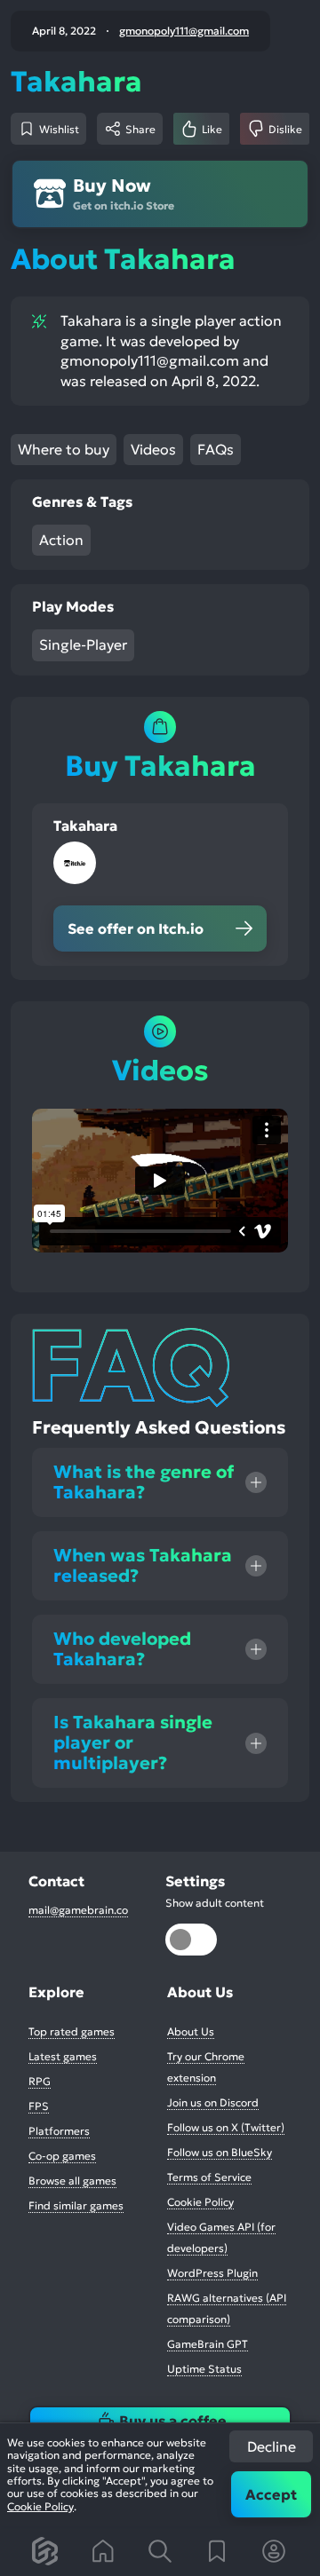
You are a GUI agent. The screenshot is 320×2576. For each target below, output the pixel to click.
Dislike (285, 129)
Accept (271, 2494)
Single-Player (83, 644)
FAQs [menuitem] (216, 449)
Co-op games (62, 2156)
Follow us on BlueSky (220, 2152)
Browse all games (72, 2181)
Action (61, 540)
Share (140, 129)
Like (212, 129)
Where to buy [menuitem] (64, 449)
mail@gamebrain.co (78, 1910)
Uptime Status (204, 2369)
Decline (272, 2446)
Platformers (59, 2131)
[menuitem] (46, 2551)
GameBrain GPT (208, 2344)
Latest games (63, 2056)
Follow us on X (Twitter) (226, 2127)
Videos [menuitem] (153, 449)
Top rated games (72, 2031)
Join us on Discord (213, 2102)
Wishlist (59, 129)
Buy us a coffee (173, 2421)
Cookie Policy (40, 2506)
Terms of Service (209, 2177)
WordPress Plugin (212, 2273)
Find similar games (76, 2205)
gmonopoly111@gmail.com (184, 31)
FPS (39, 2106)
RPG (40, 2081)
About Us (191, 2031)
